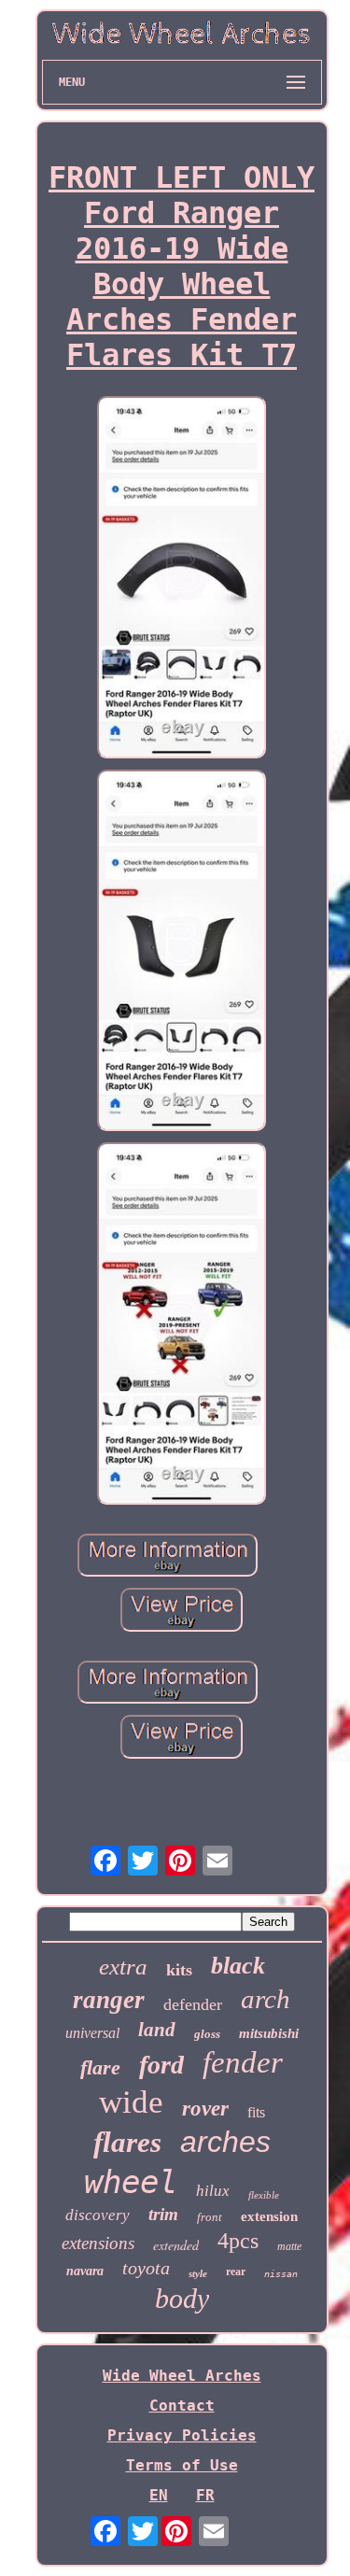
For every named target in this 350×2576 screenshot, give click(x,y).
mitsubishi (269, 2033)
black (238, 1966)
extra (123, 1967)
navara (85, 2271)
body (182, 2298)
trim (163, 2214)
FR (205, 2495)
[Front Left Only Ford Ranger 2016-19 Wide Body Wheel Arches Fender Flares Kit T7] (182, 579)
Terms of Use (182, 2465)
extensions (98, 2243)
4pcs (238, 2241)
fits (256, 2112)
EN (159, 2495)
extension (269, 2216)
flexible (264, 2195)
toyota (146, 2268)
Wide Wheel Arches (182, 2376)
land (157, 2030)
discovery (98, 2215)
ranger (109, 2000)
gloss (207, 2034)
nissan (281, 2274)
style (198, 2273)
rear (236, 2272)
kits (179, 1970)
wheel (131, 2182)
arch (266, 1999)
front (210, 2217)
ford (161, 2065)
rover (205, 2109)
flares (127, 2142)
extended (176, 2245)
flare (100, 2067)
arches (225, 2142)
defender (193, 2004)
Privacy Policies (182, 2435)
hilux (213, 2191)
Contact (182, 2406)
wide (131, 2102)
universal (92, 2033)
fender (243, 2062)
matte (289, 2246)
